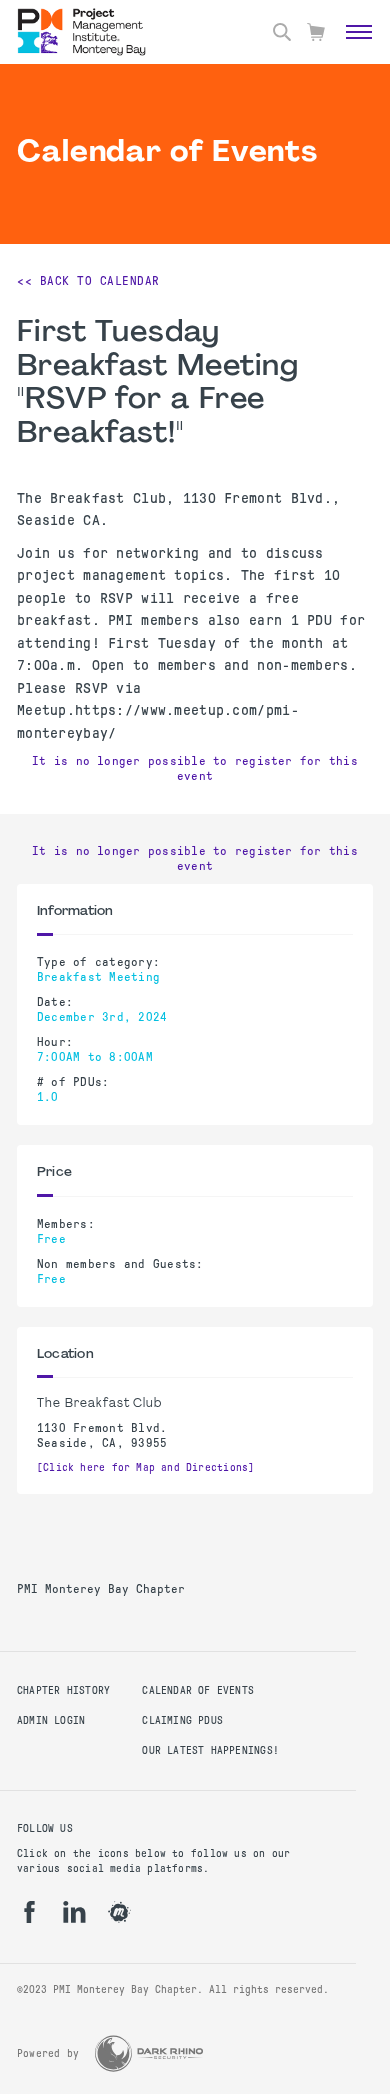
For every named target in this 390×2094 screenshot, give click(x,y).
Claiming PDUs (182, 1720)
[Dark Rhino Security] (149, 2053)
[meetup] (119, 1912)
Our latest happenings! (210, 1750)
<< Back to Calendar (88, 281)
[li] (74, 1912)
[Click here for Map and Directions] (145, 1467)
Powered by (48, 2053)
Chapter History (63, 1690)
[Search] (282, 32)
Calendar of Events (198, 1690)
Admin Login (51, 1720)
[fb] (29, 1912)
